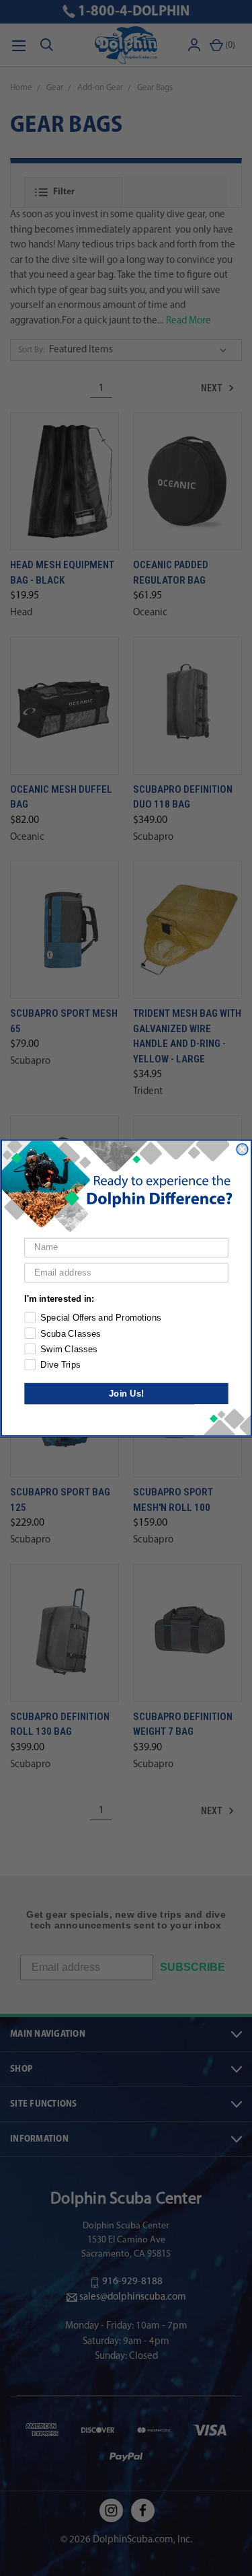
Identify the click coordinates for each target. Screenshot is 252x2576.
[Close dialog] (242, 1149)
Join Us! (126, 1393)
